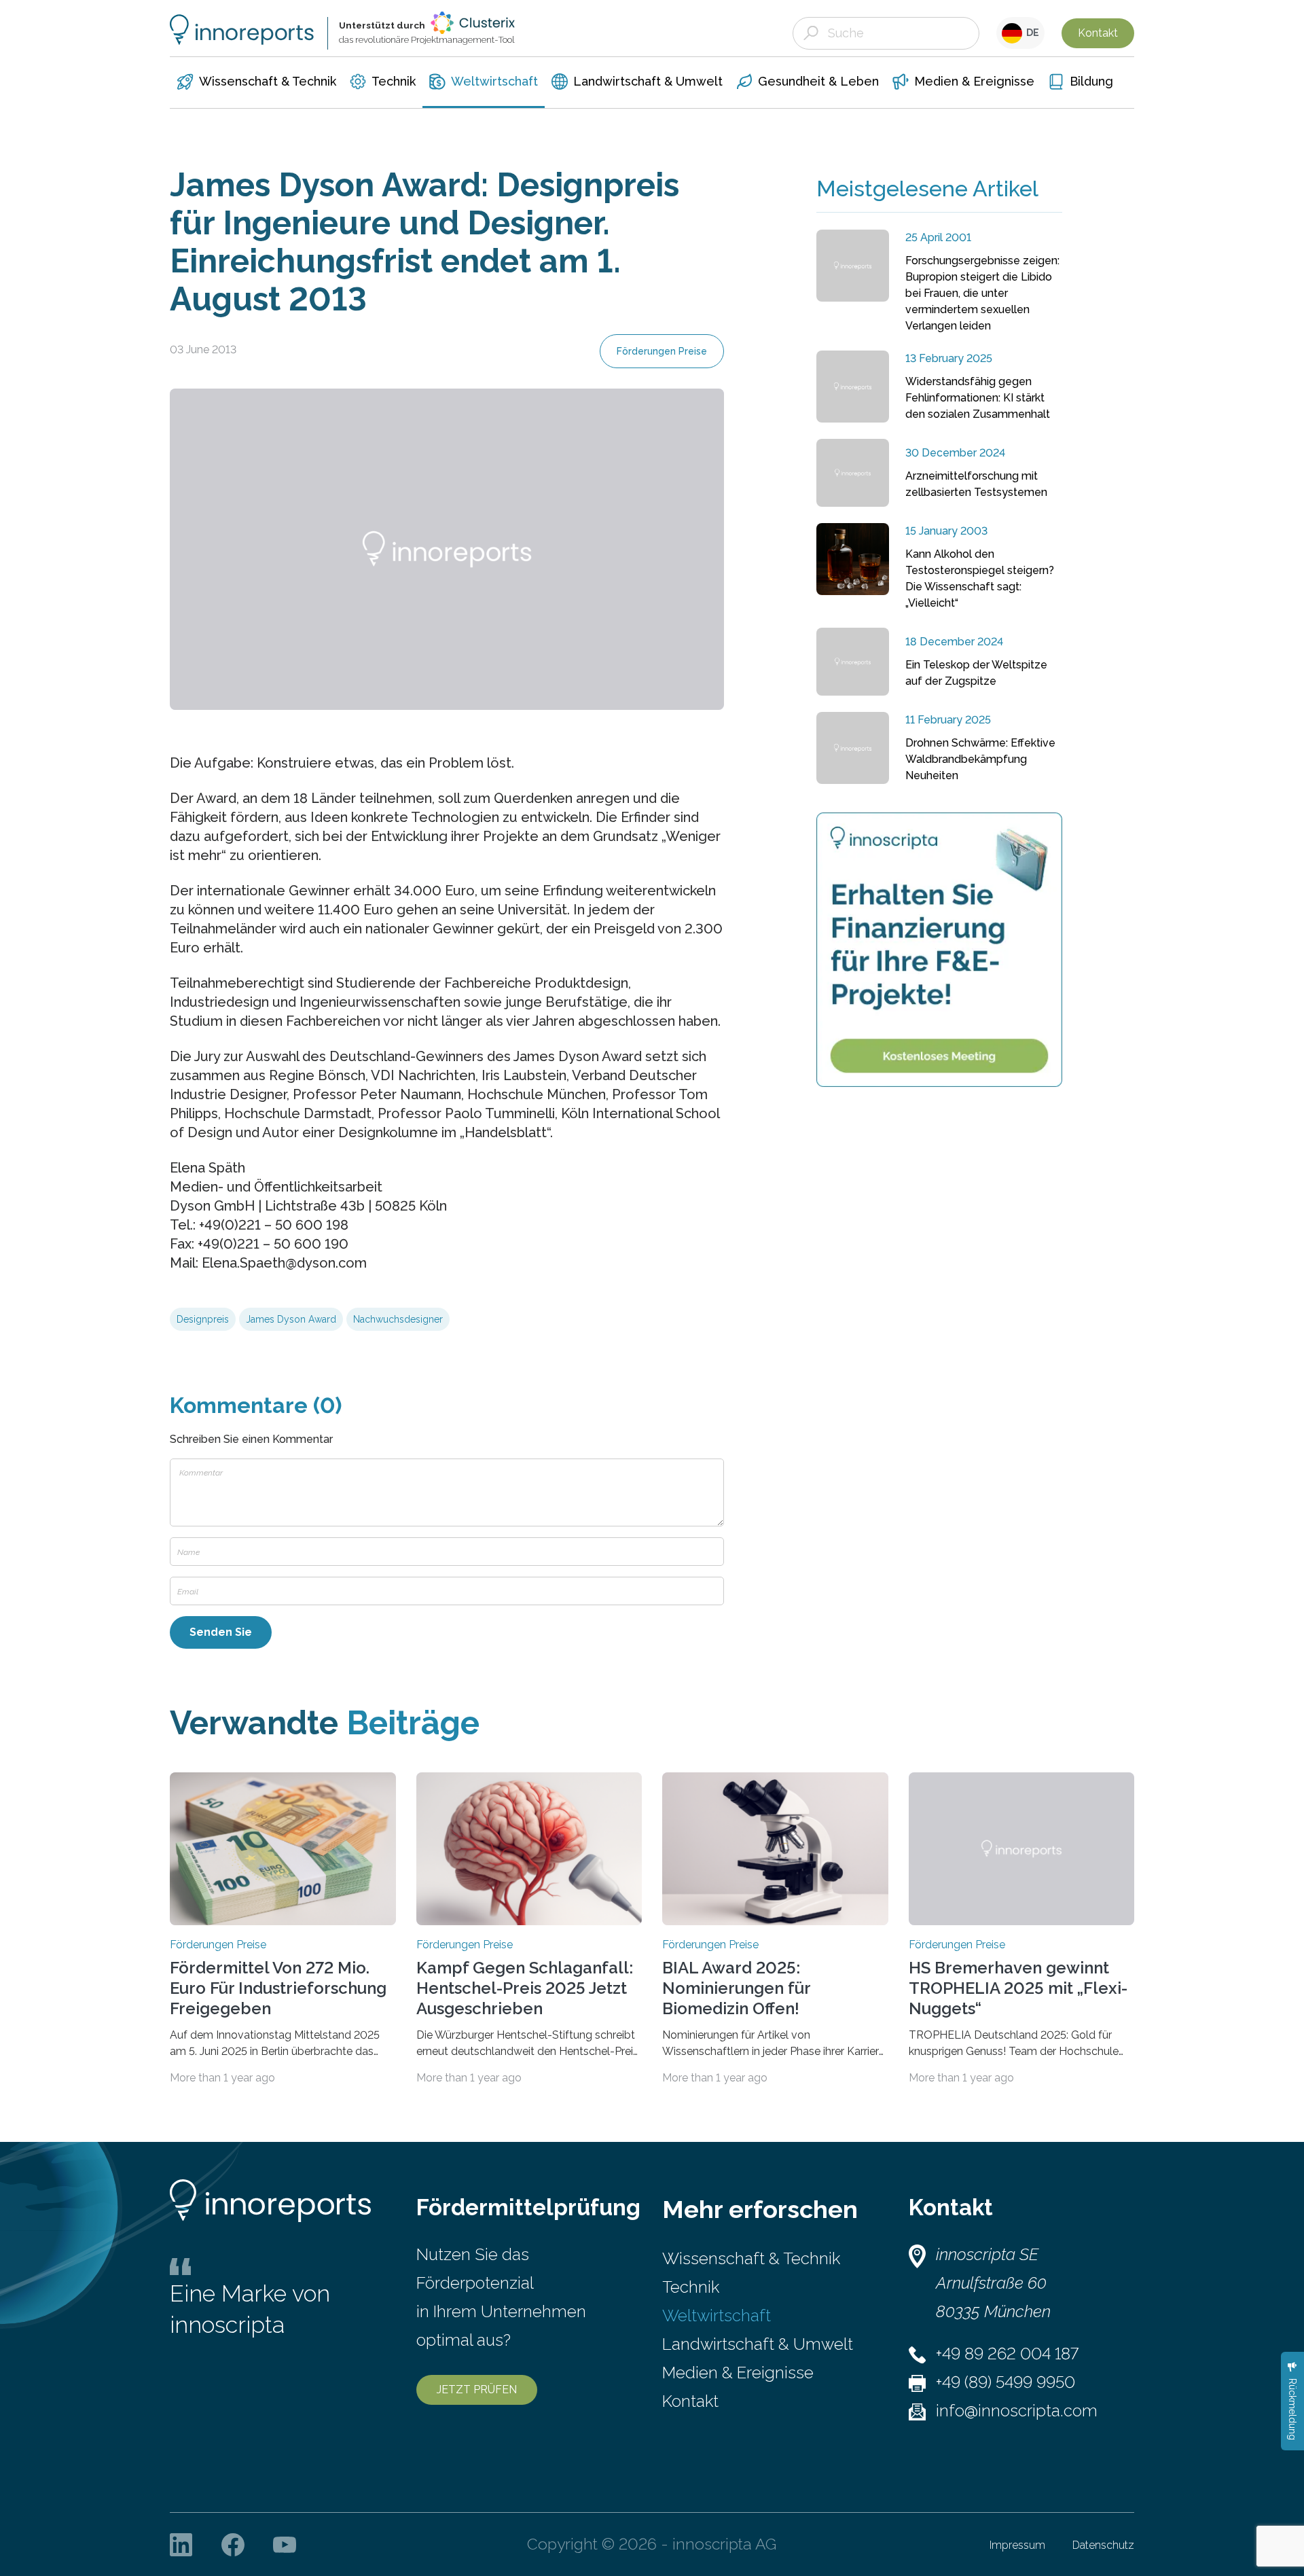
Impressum (1017, 2545)
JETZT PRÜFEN (477, 2390)
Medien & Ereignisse (738, 2373)
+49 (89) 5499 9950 (1006, 2382)
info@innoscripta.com (1017, 2411)
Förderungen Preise (662, 351)
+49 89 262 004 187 (1007, 2354)
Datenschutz (1103, 2545)
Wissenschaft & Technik (751, 2258)
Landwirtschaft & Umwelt (758, 2344)
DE (1031, 33)
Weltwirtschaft (717, 2315)
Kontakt (1098, 33)
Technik (691, 2287)
